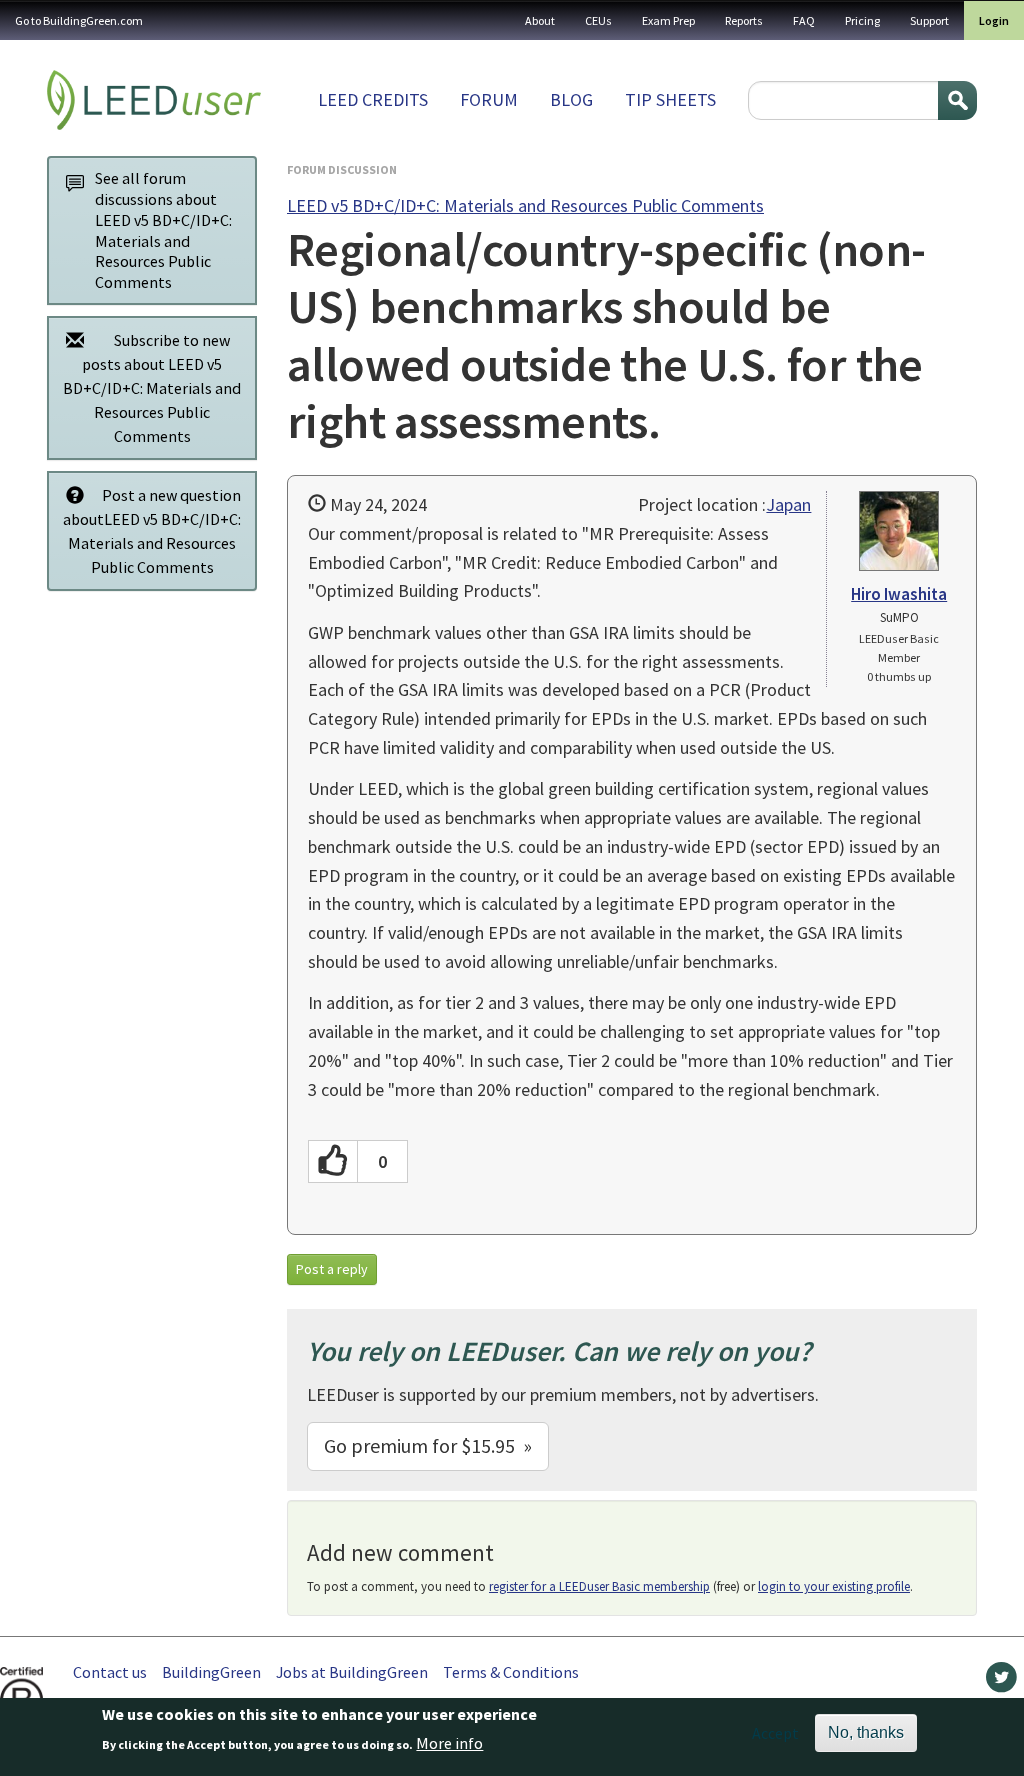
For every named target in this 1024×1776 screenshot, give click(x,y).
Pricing (862, 20)
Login (994, 20)
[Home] (154, 100)
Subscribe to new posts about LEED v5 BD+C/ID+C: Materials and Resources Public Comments (152, 388)
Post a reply (332, 1269)
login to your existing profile (834, 1586)
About (540, 20)
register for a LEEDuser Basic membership (599, 1586)
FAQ (804, 20)
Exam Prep (668, 20)
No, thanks (866, 1732)
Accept (775, 1733)
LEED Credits (373, 99)
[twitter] (1001, 1682)
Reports (744, 20)
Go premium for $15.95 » (428, 1445)
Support (929, 20)
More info (449, 1743)
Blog (571, 99)
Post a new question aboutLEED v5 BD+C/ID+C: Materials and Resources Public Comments (152, 531)
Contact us (110, 1672)
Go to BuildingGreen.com (79, 20)
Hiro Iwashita (899, 594)
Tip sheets (670, 99)
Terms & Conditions (511, 1672)
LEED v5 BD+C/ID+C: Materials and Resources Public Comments (525, 205)
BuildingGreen (211, 1672)
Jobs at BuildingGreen (352, 1672)
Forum (489, 99)
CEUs (598, 20)
